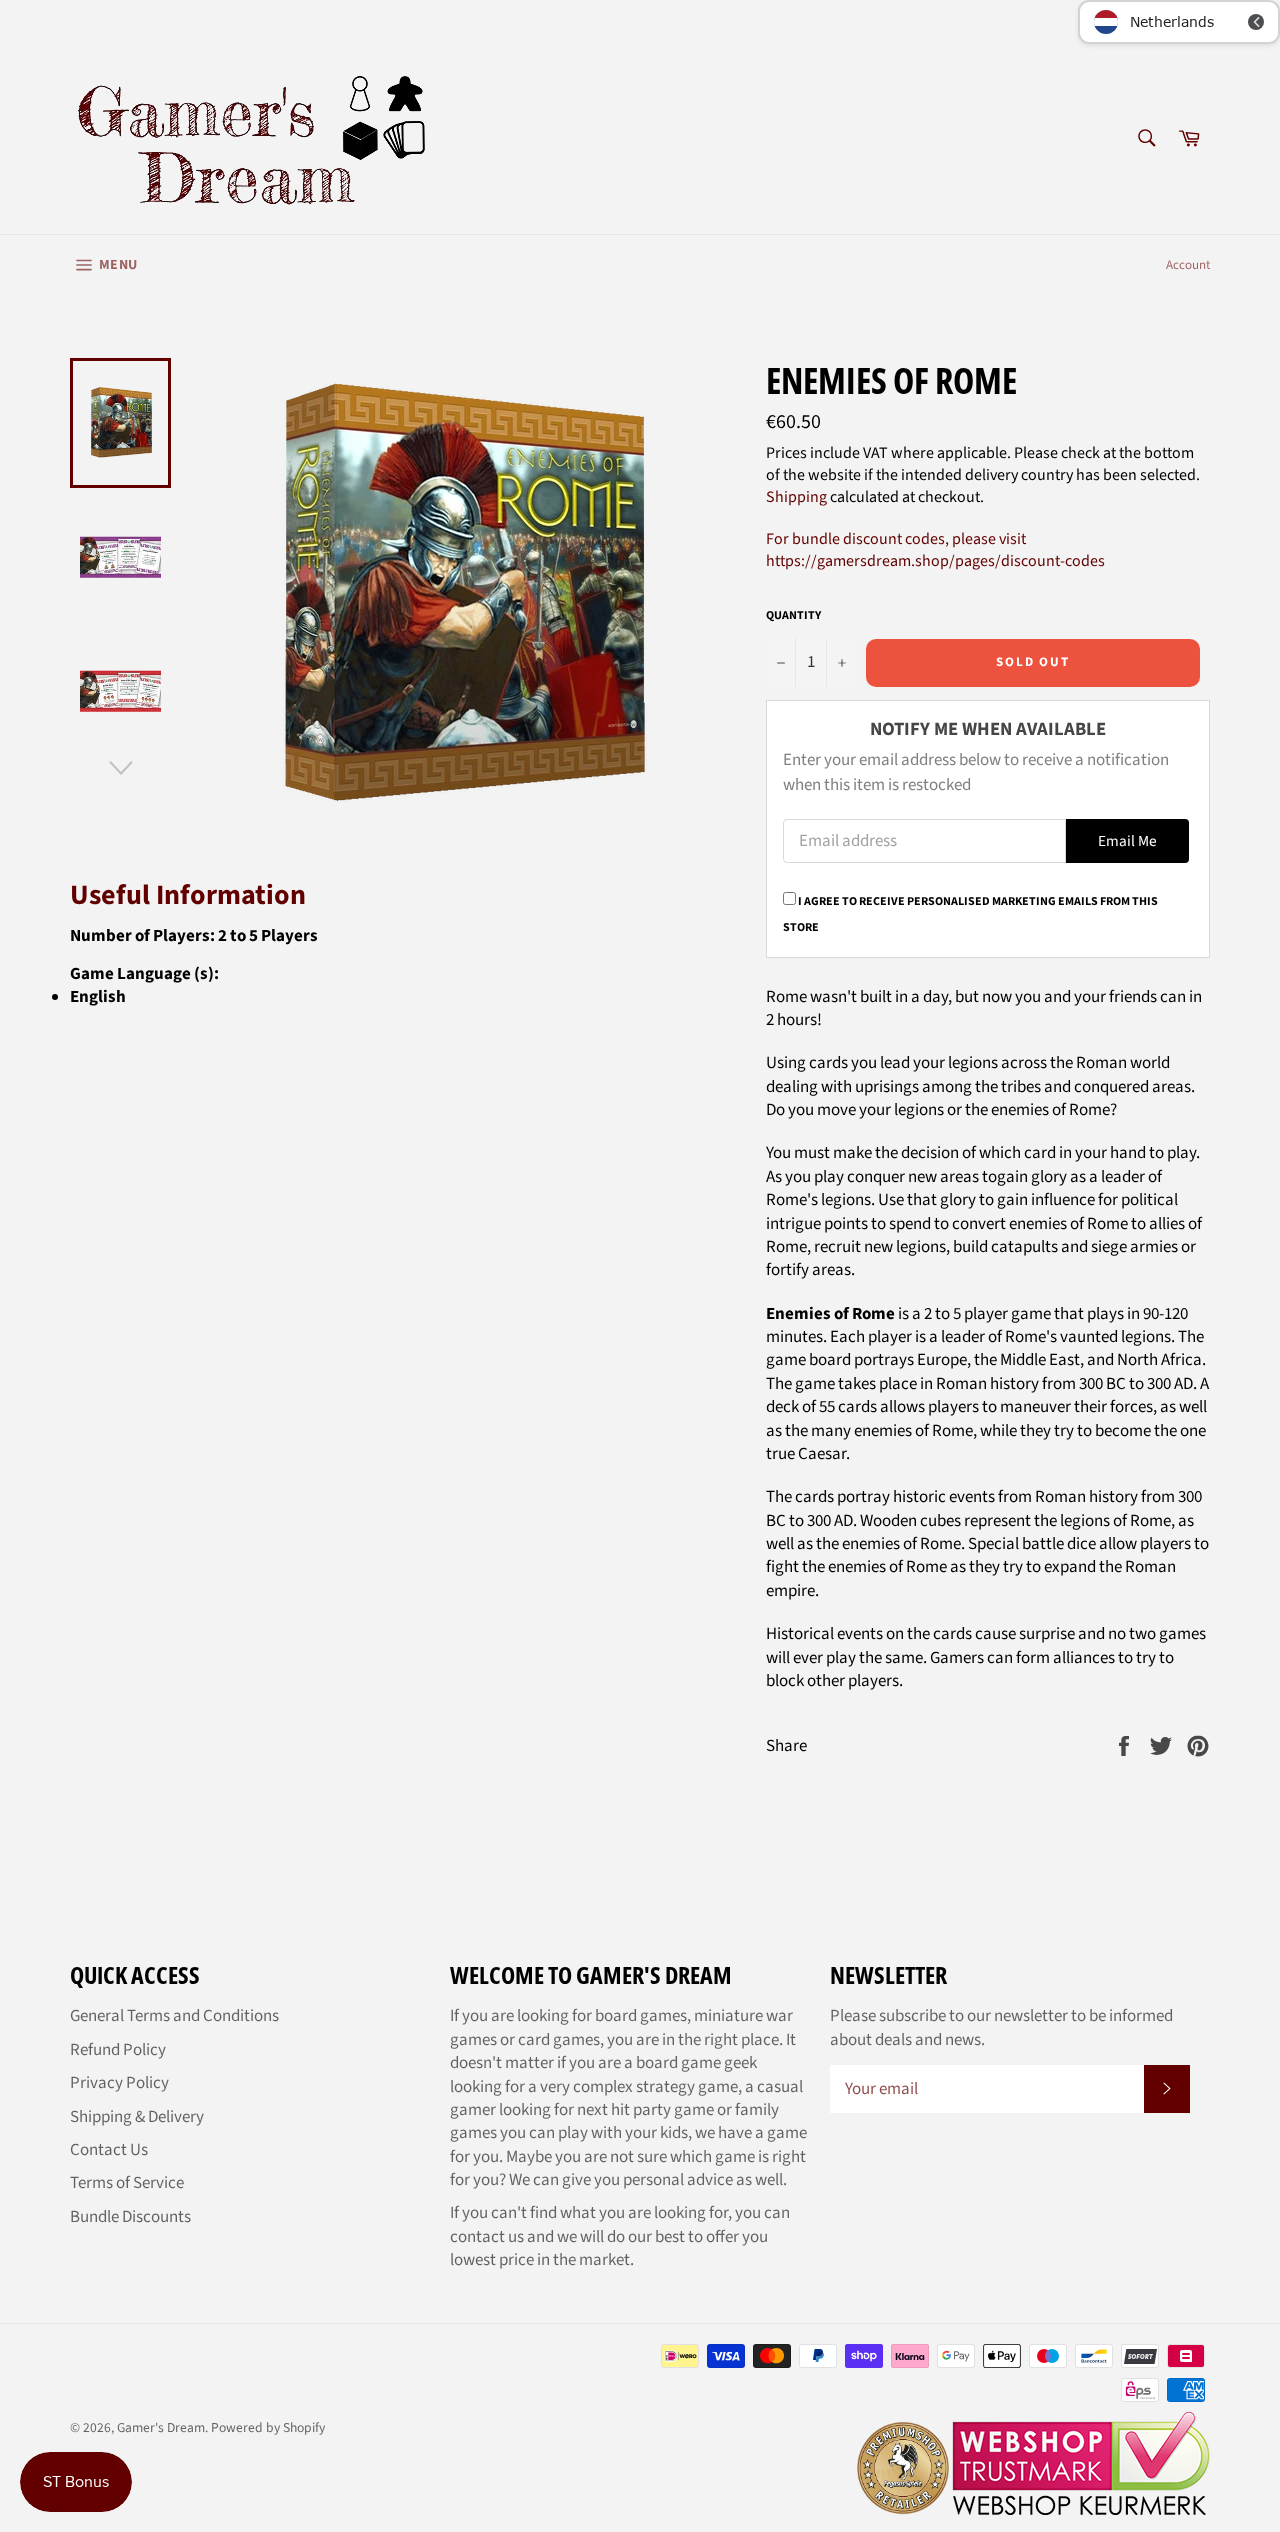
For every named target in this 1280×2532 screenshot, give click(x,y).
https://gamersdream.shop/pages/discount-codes (935, 561)
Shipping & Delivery (137, 2117)
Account (1188, 265)
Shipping (796, 497)
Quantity (793, 616)
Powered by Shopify (268, 2427)
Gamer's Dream (161, 2427)
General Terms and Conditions (174, 2016)
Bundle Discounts (130, 2217)
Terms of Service (127, 2183)
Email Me (1127, 841)
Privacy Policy (119, 2083)
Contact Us (109, 2150)
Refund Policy (118, 2050)
